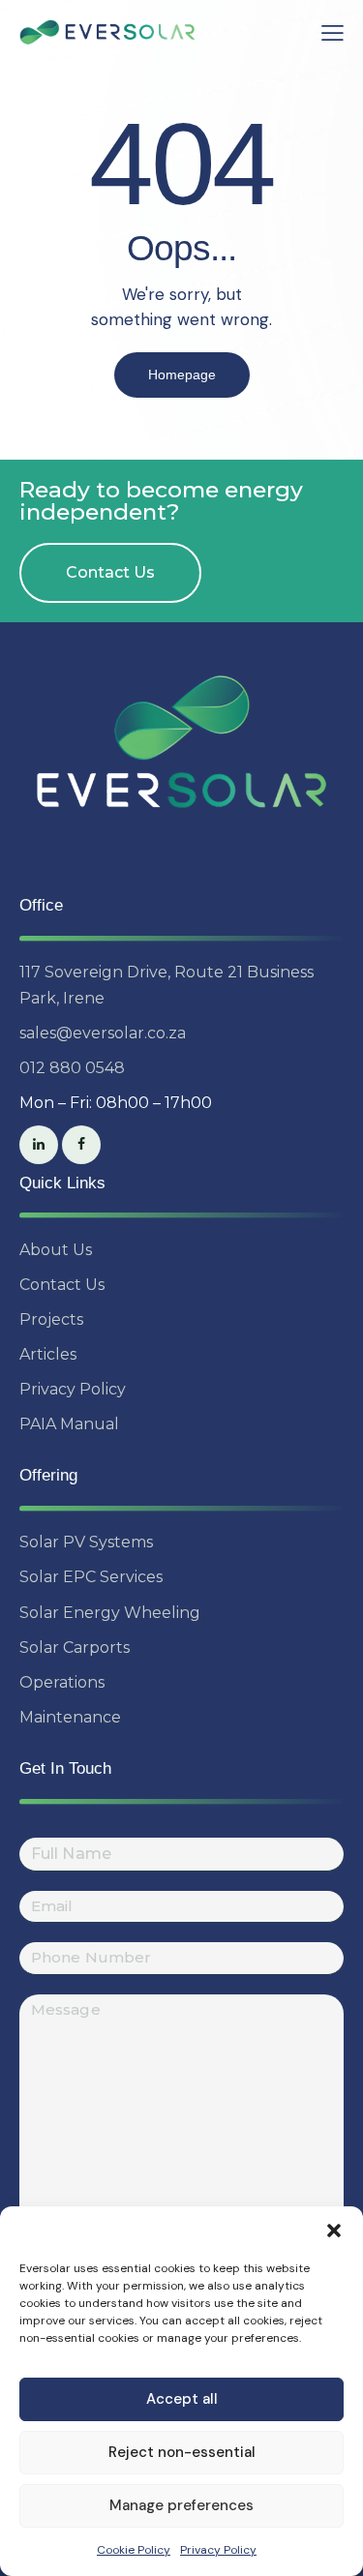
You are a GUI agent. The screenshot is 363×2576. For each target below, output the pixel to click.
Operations (62, 1682)
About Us (56, 1250)
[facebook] (81, 1145)
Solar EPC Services (91, 1577)
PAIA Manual (69, 1424)
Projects (51, 1319)
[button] (334, 2231)
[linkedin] (39, 1145)
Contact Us (62, 1285)
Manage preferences (181, 2505)
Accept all (182, 2399)
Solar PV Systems (86, 1542)
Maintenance (70, 1717)
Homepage (182, 374)
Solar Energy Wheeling (110, 1613)
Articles (48, 1354)
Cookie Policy (134, 2550)
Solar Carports (75, 1647)
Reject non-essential (182, 2452)
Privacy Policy (218, 2550)
